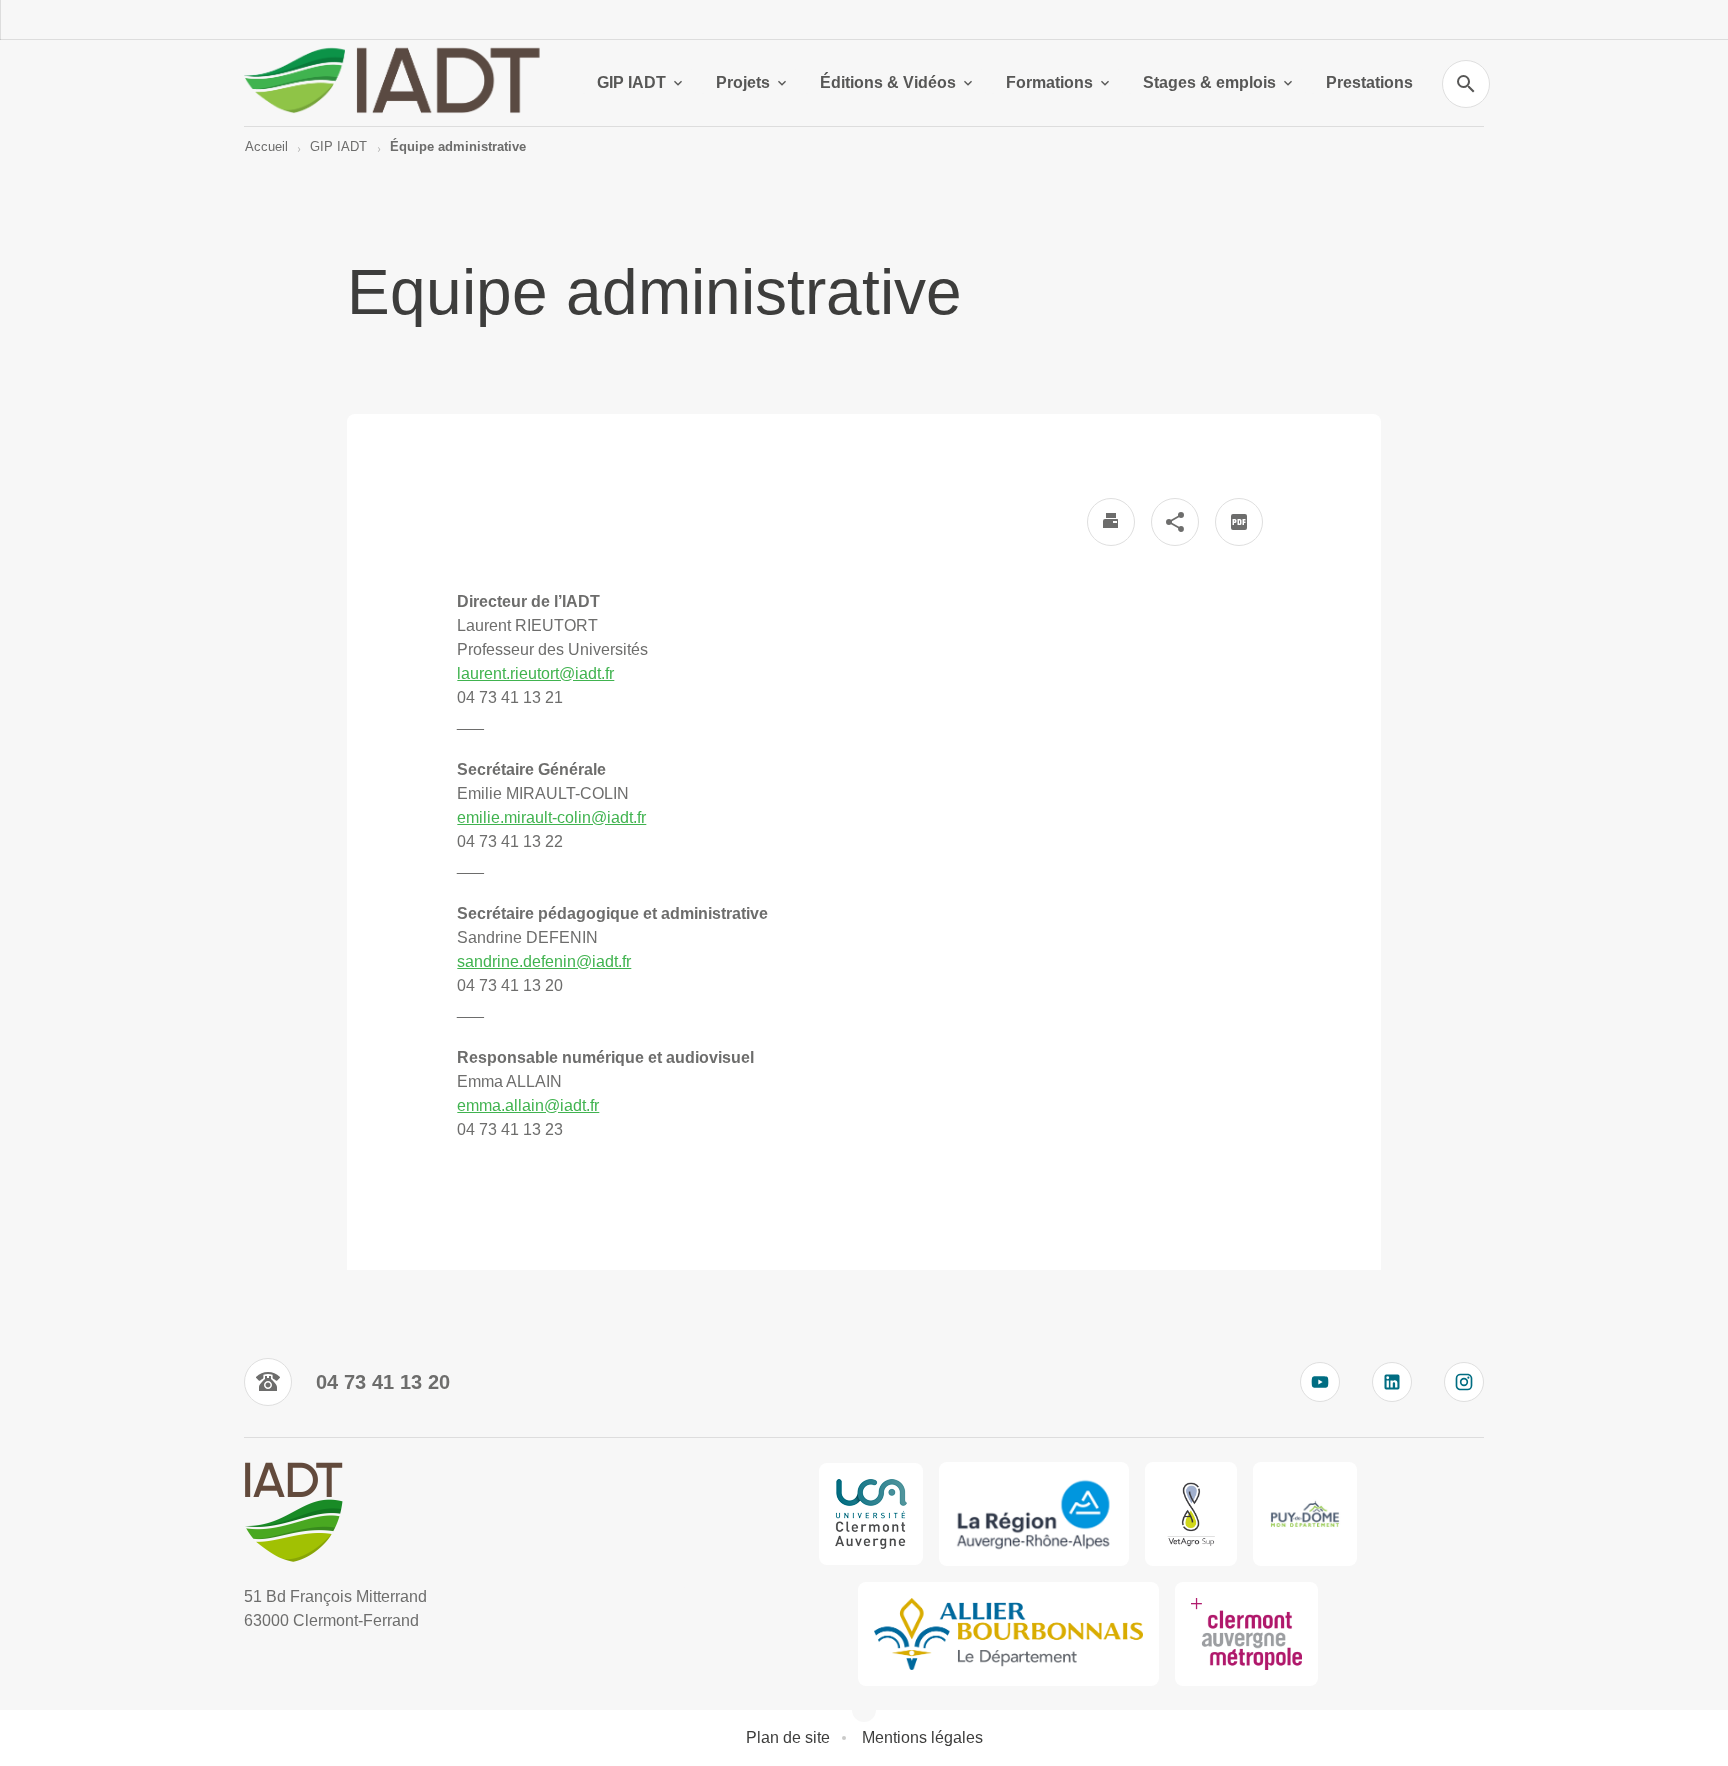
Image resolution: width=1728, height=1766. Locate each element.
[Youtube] (1320, 1382)
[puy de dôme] (1305, 1514)
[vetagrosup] (1190, 1514)
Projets (743, 82)
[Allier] (1008, 1634)
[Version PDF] (1239, 522)
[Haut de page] (114, 1706)
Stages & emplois (1209, 82)
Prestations (1369, 82)
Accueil (266, 146)
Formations (1049, 82)
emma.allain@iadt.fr (528, 1105)
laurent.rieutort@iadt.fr (535, 673)
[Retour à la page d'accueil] (396, 83)
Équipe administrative (458, 146)
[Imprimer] (1111, 522)
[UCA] (871, 1514)
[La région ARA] (1034, 1514)
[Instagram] (1464, 1382)
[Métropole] (1247, 1634)
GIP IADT (631, 82)
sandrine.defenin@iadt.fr (544, 961)
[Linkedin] (1392, 1382)
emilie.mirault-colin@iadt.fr (551, 817)
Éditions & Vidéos (888, 82)
